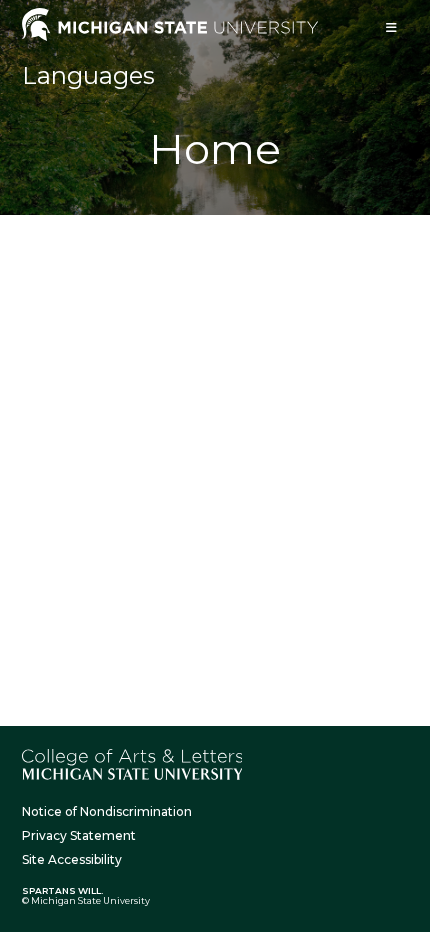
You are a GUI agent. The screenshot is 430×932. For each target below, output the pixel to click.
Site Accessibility (72, 859)
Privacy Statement (79, 835)
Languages (88, 75)
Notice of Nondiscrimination (107, 811)
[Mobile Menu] (392, 27)
